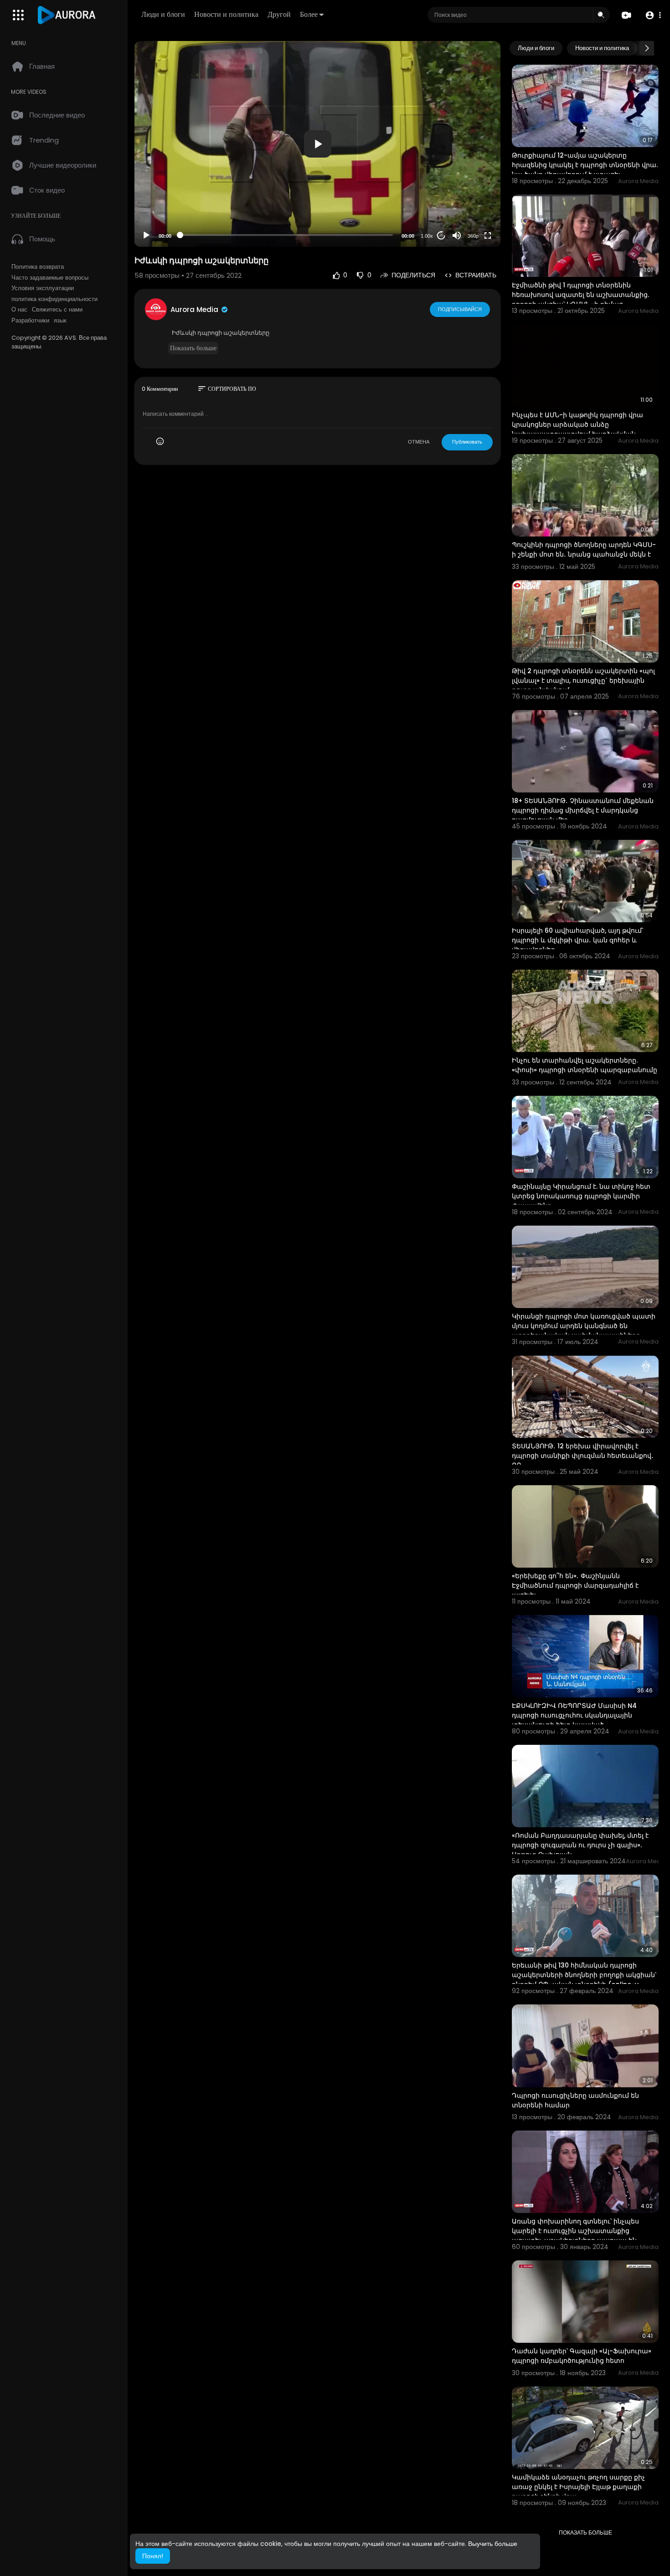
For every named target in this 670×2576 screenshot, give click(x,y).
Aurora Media (195, 309)
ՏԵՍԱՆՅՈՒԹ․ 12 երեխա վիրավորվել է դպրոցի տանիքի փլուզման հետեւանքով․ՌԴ (583, 1456)
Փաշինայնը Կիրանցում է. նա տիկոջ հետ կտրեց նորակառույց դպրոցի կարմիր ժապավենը (581, 1196)
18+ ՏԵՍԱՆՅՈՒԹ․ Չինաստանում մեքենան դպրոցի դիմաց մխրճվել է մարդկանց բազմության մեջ (583, 810)
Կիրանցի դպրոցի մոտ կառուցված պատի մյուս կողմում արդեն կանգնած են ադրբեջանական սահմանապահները (584, 1326)
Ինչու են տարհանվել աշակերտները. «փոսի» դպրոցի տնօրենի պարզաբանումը (585, 1065)
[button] (653, 15)
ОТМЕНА (419, 442)
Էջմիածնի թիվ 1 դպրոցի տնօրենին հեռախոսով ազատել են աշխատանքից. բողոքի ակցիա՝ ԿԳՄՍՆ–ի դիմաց (580, 295)
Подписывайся (460, 309)
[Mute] (457, 235)
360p (473, 236)
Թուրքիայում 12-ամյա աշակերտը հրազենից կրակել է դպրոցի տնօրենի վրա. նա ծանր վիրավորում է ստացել (585, 165)
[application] (317, 144)
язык (60, 321)
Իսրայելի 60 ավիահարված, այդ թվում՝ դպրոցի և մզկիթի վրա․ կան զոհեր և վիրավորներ (577, 940)
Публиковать (467, 442)
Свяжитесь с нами (57, 310)
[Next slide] (647, 48)
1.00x (427, 236)
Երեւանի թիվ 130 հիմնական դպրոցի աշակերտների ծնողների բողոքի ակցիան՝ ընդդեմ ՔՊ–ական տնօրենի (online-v (584, 1975)
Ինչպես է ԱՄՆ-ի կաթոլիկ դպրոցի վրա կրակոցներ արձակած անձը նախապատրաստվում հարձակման (577, 424)
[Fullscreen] (488, 235)
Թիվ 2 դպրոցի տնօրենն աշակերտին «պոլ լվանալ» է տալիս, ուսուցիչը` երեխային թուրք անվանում (583, 680)
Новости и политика (226, 14)
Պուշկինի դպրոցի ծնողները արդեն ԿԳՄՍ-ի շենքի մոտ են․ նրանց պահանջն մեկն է (584, 549)
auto (470, 213)
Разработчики (30, 321)
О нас (19, 310)
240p (470, 200)
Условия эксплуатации (43, 288)
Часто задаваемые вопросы (50, 278)
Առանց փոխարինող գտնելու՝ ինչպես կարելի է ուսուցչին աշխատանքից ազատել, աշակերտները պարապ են (575, 2231)
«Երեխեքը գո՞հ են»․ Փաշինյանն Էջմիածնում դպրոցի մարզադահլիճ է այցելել (575, 1585)
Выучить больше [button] (493, 2544)
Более (309, 14)
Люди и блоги (163, 14)
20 (441, 235)
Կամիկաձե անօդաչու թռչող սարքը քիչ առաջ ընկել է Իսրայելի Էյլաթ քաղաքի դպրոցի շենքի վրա (578, 2487)
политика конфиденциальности (54, 299)
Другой (279, 14)
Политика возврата (38, 267)
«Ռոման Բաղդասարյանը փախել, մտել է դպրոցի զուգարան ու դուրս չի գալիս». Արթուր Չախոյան (580, 1845)
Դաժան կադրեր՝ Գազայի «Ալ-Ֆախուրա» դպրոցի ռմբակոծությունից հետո (582, 2356)
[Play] (146, 235)
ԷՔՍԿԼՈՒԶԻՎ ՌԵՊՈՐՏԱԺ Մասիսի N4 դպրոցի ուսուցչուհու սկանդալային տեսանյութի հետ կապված (574, 1715)
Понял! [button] (153, 2556)
